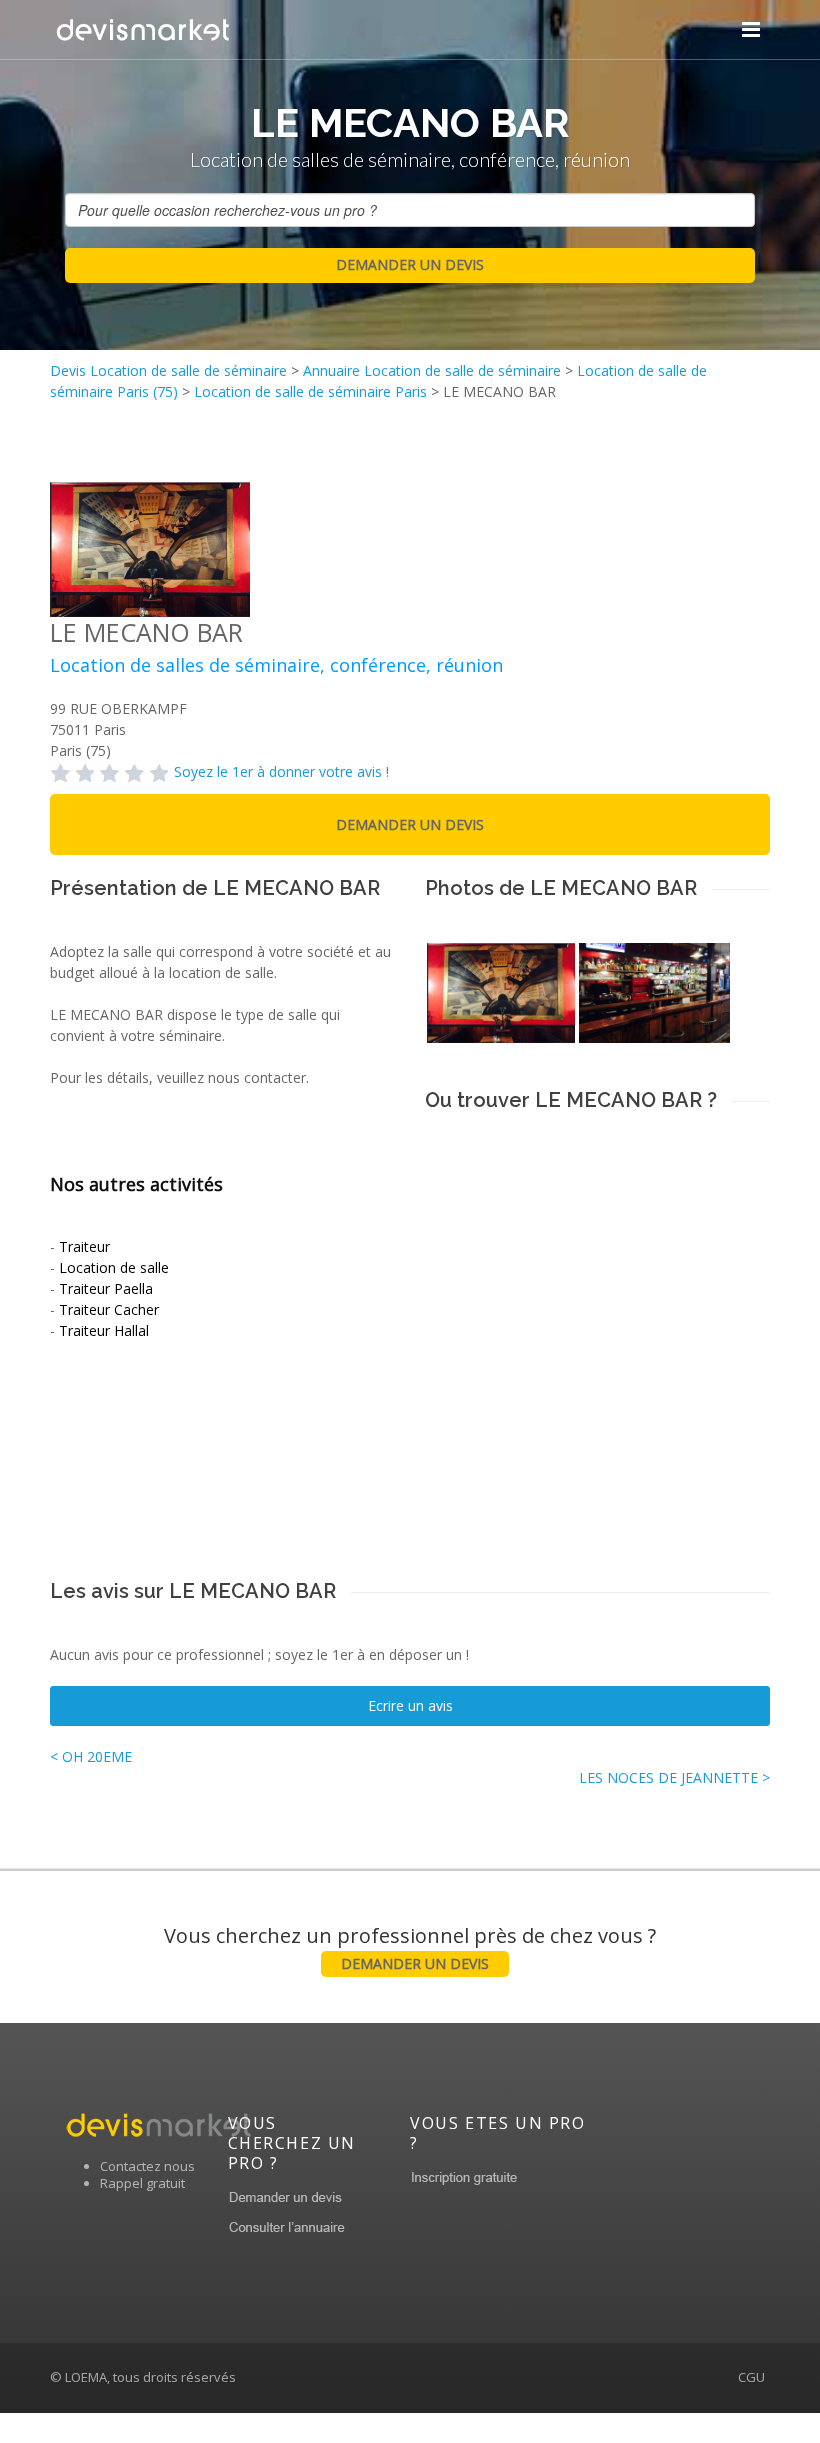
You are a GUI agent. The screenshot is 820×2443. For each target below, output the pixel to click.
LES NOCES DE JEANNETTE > (674, 1777)
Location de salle (114, 1267)
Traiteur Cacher (109, 1309)
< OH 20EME (91, 1756)
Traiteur (84, 1246)
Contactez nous (147, 2166)
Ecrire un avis (410, 1705)
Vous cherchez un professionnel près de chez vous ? (410, 1947)
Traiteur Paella (106, 1288)
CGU (751, 2377)
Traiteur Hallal (104, 1330)
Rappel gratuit (142, 2183)
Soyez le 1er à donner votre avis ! (281, 771)
